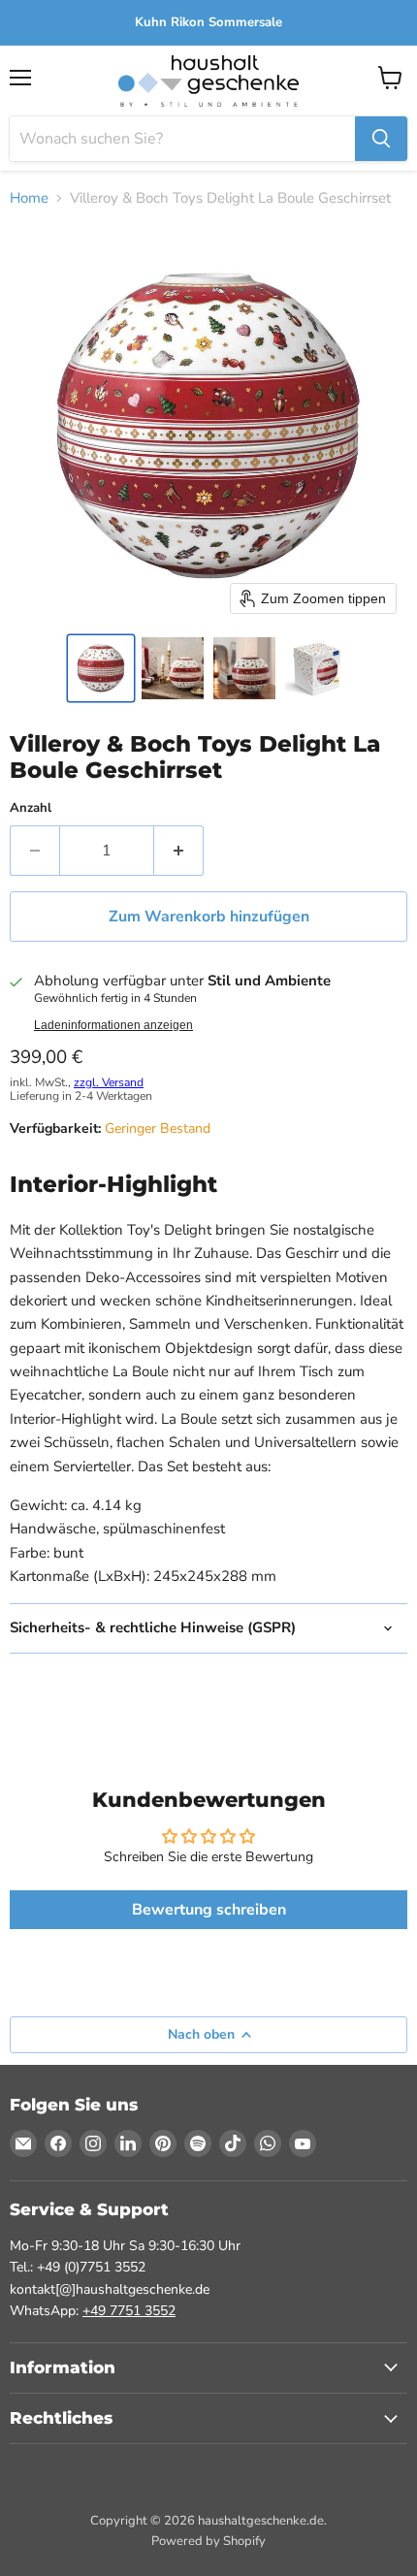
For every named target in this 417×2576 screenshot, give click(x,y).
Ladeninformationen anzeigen (113, 1025)
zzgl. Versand (109, 1082)
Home (29, 198)
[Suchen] (381, 139)
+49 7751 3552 (129, 2311)
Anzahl (31, 808)
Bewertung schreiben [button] (209, 1910)
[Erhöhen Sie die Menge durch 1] (179, 851)
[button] (101, 668)
